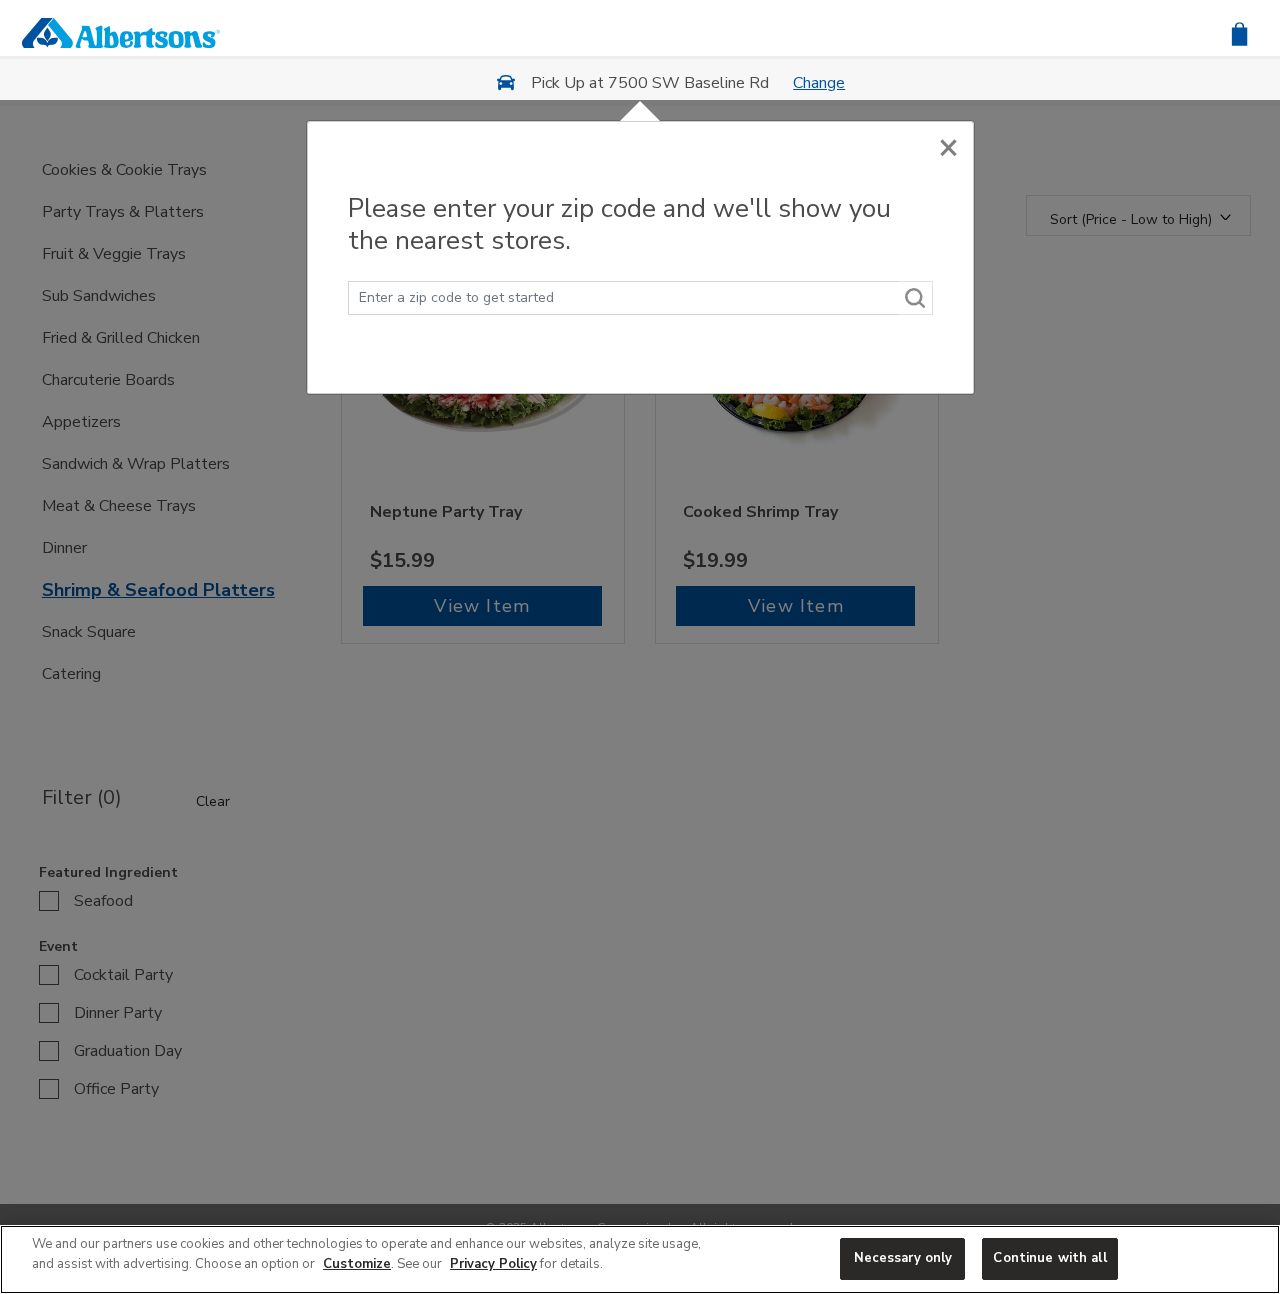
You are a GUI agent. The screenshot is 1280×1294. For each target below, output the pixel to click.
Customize (357, 1264)
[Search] (916, 298)
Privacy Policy (493, 1264)
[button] (1239, 32)
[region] (640, 1259)
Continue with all (1049, 1258)
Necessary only (903, 1258)
